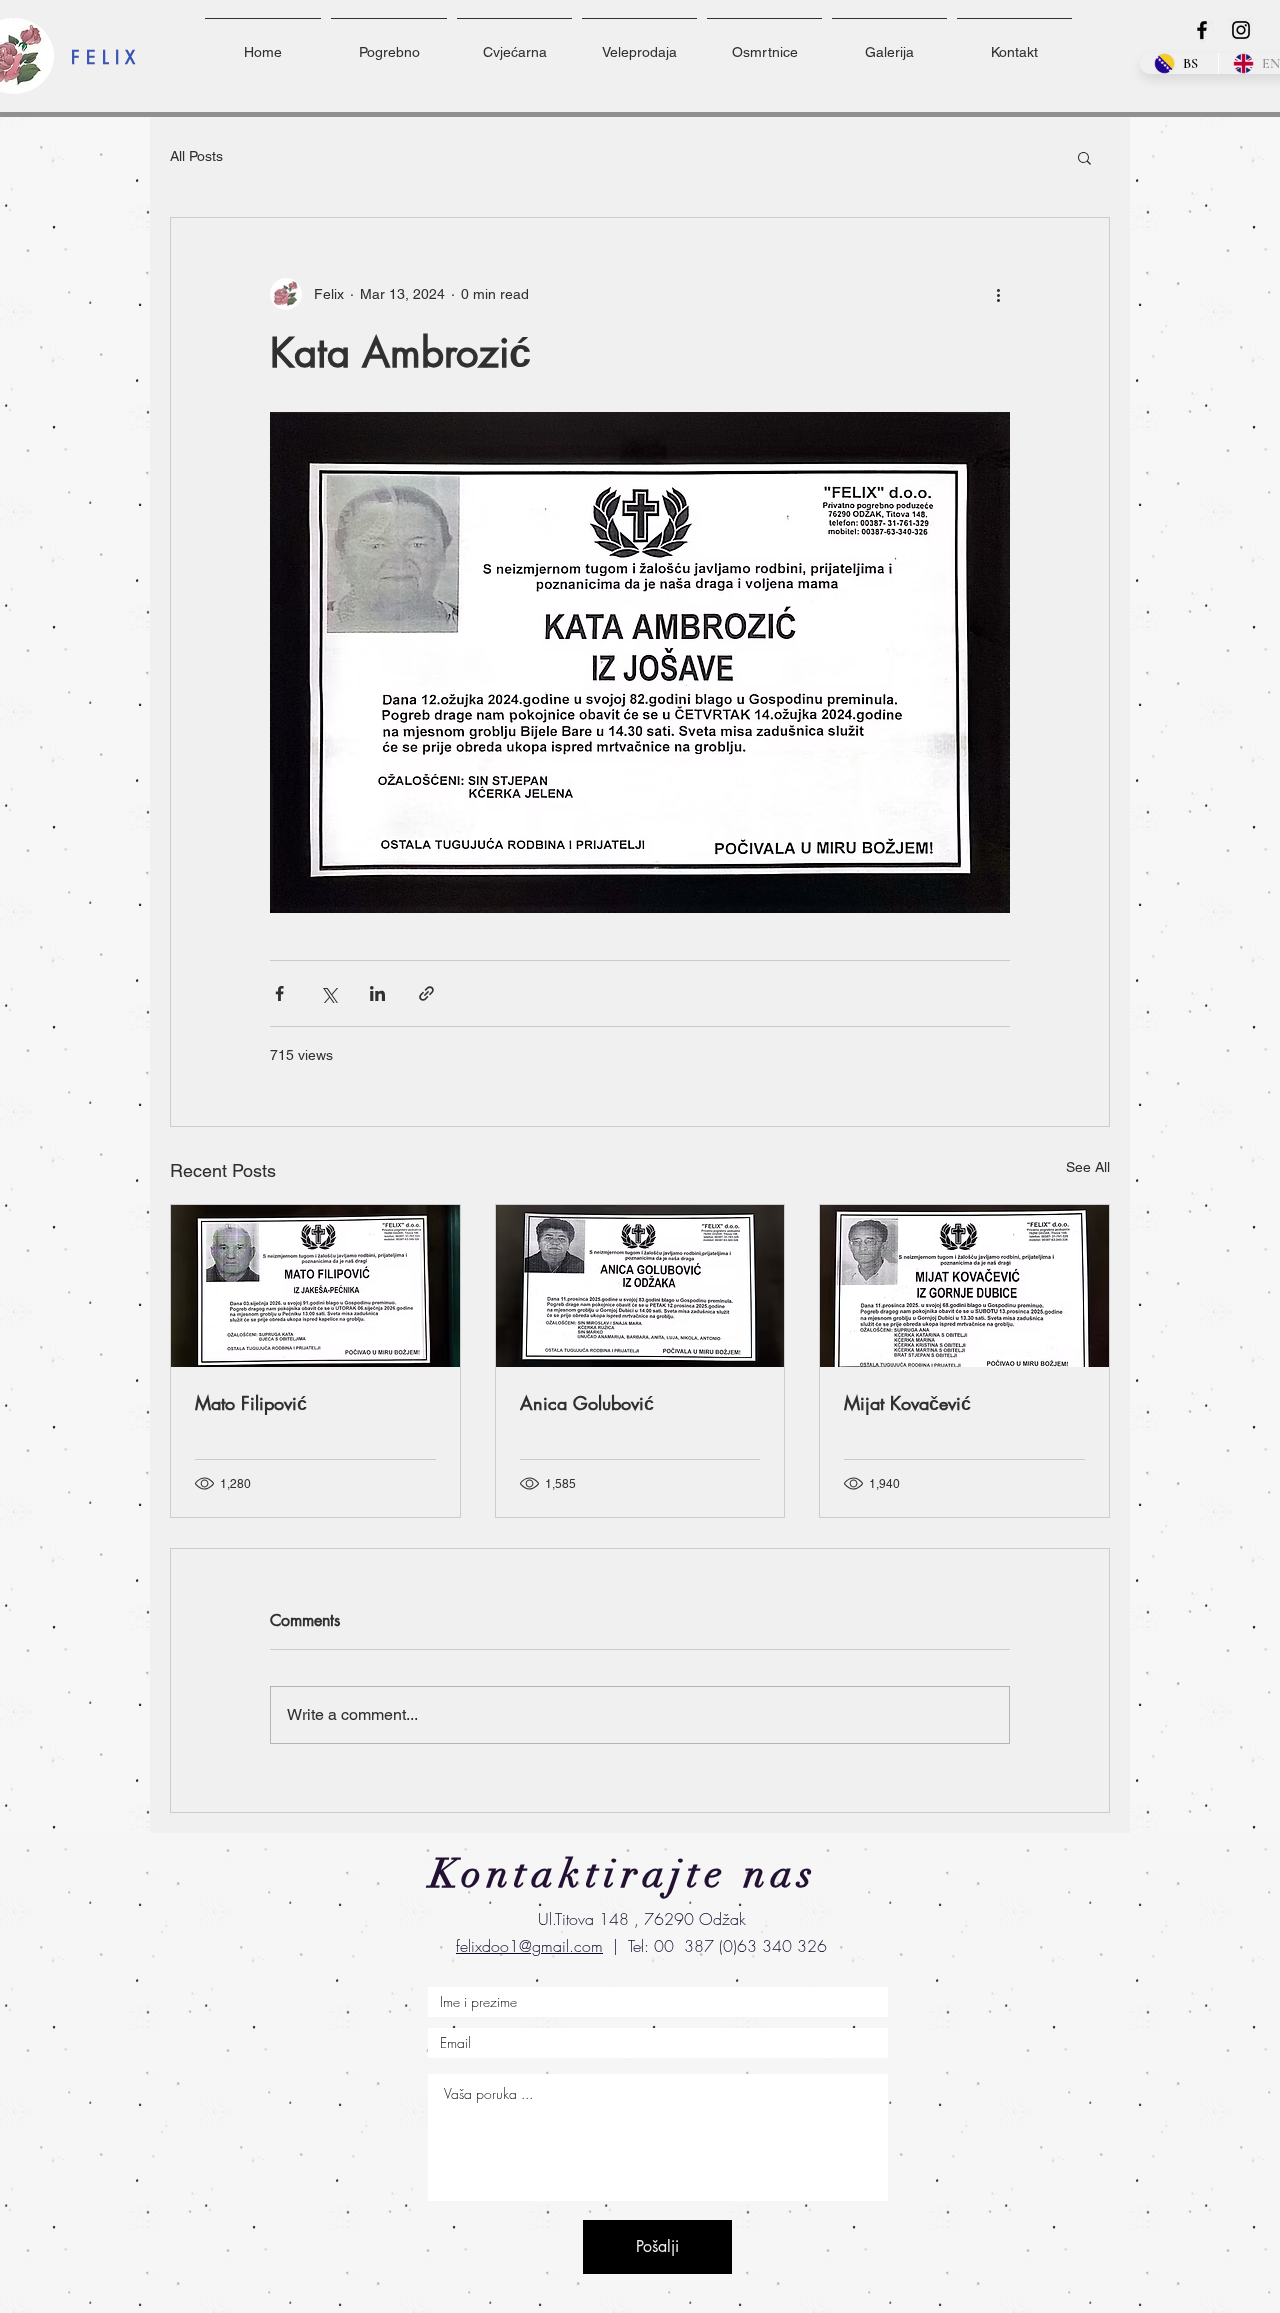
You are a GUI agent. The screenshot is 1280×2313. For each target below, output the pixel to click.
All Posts (196, 156)
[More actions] (998, 294)
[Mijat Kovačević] (964, 1286)
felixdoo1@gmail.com (529, 1946)
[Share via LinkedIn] (377, 993)
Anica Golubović (587, 1403)
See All (1088, 1167)
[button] (1084, 157)
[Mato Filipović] (315, 1286)
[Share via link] (426, 993)
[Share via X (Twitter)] (328, 993)
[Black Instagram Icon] (1241, 30)
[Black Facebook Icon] (1202, 30)
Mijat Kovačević (907, 1403)
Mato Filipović (251, 1403)
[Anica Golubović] (640, 1286)
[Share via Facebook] (279, 993)
